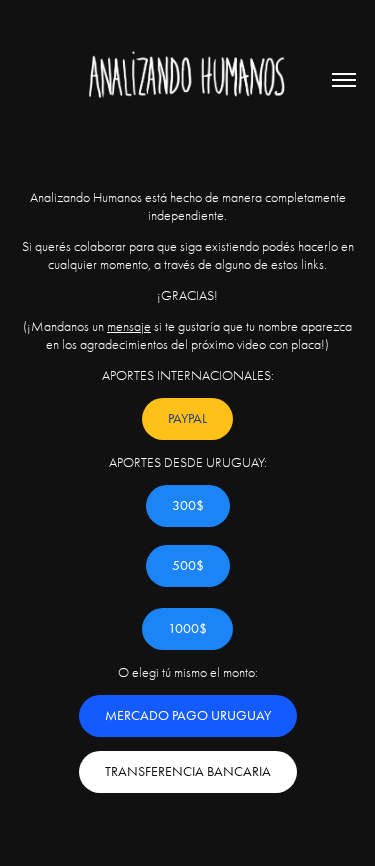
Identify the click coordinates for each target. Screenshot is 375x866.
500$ (188, 565)
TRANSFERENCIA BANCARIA (188, 771)
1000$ (187, 628)
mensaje (129, 326)
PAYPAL (187, 418)
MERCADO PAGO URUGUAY (188, 715)
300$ (188, 505)
